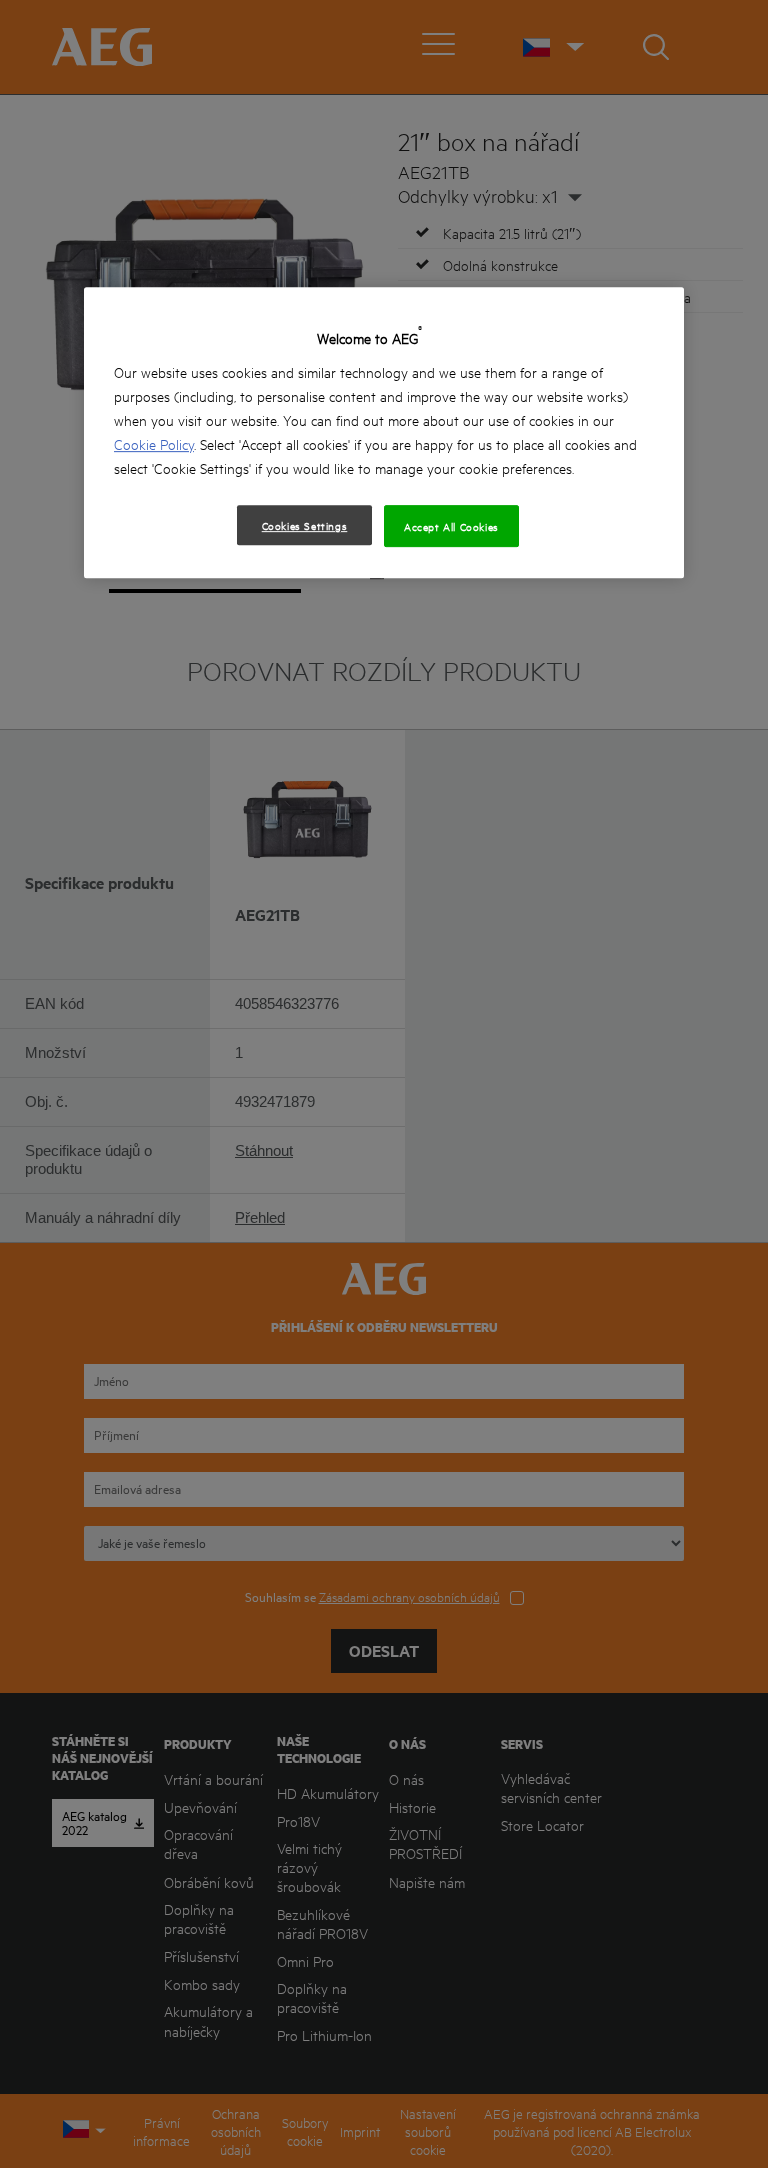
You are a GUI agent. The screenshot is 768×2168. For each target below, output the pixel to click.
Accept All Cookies (451, 526)
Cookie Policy (154, 443)
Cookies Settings (305, 525)
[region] (384, 432)
